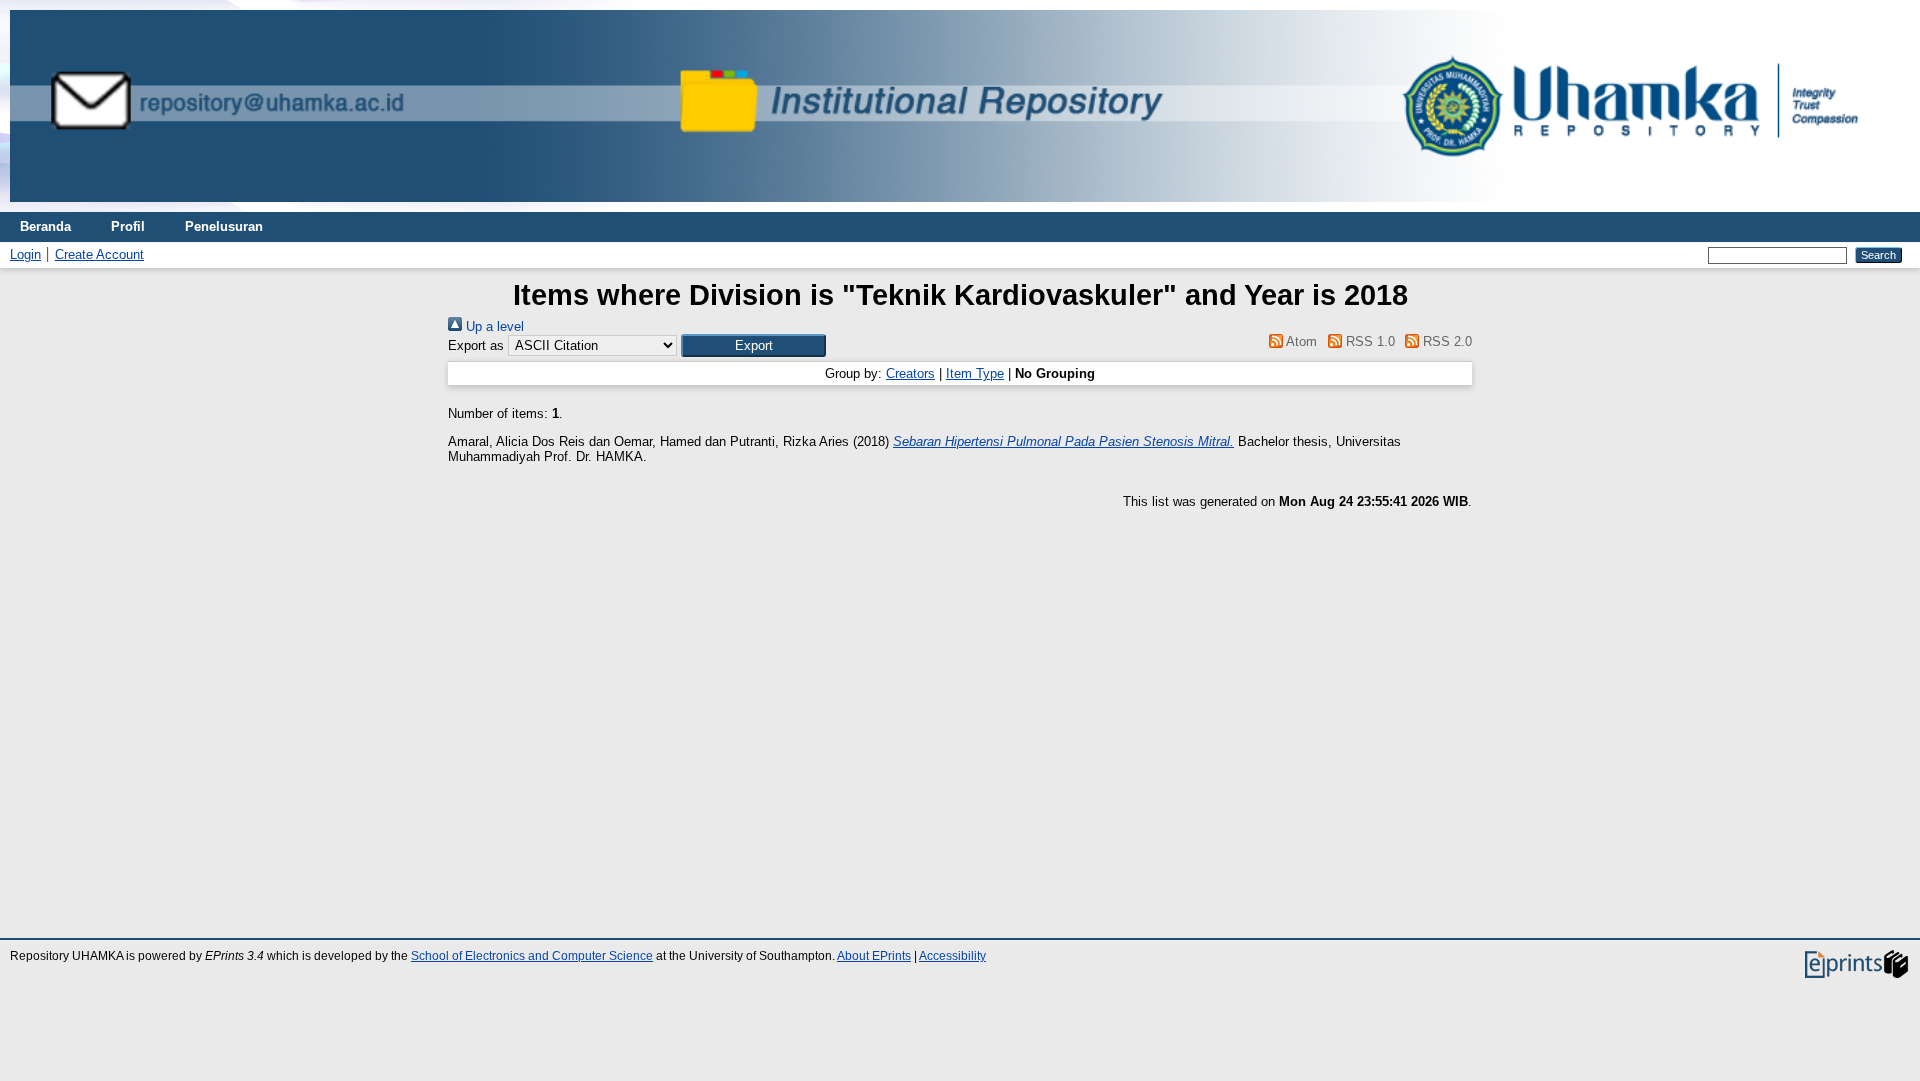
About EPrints (874, 956)
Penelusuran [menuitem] (224, 226)
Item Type (975, 373)
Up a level (493, 326)
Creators (910, 373)
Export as (476, 345)
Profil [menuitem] (128, 226)
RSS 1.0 (1368, 341)
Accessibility (952, 956)
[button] (753, 345)
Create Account (99, 254)
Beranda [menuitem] (45, 226)
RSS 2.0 (1445, 341)
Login (25, 254)
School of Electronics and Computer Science (532, 956)
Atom (1300, 341)
